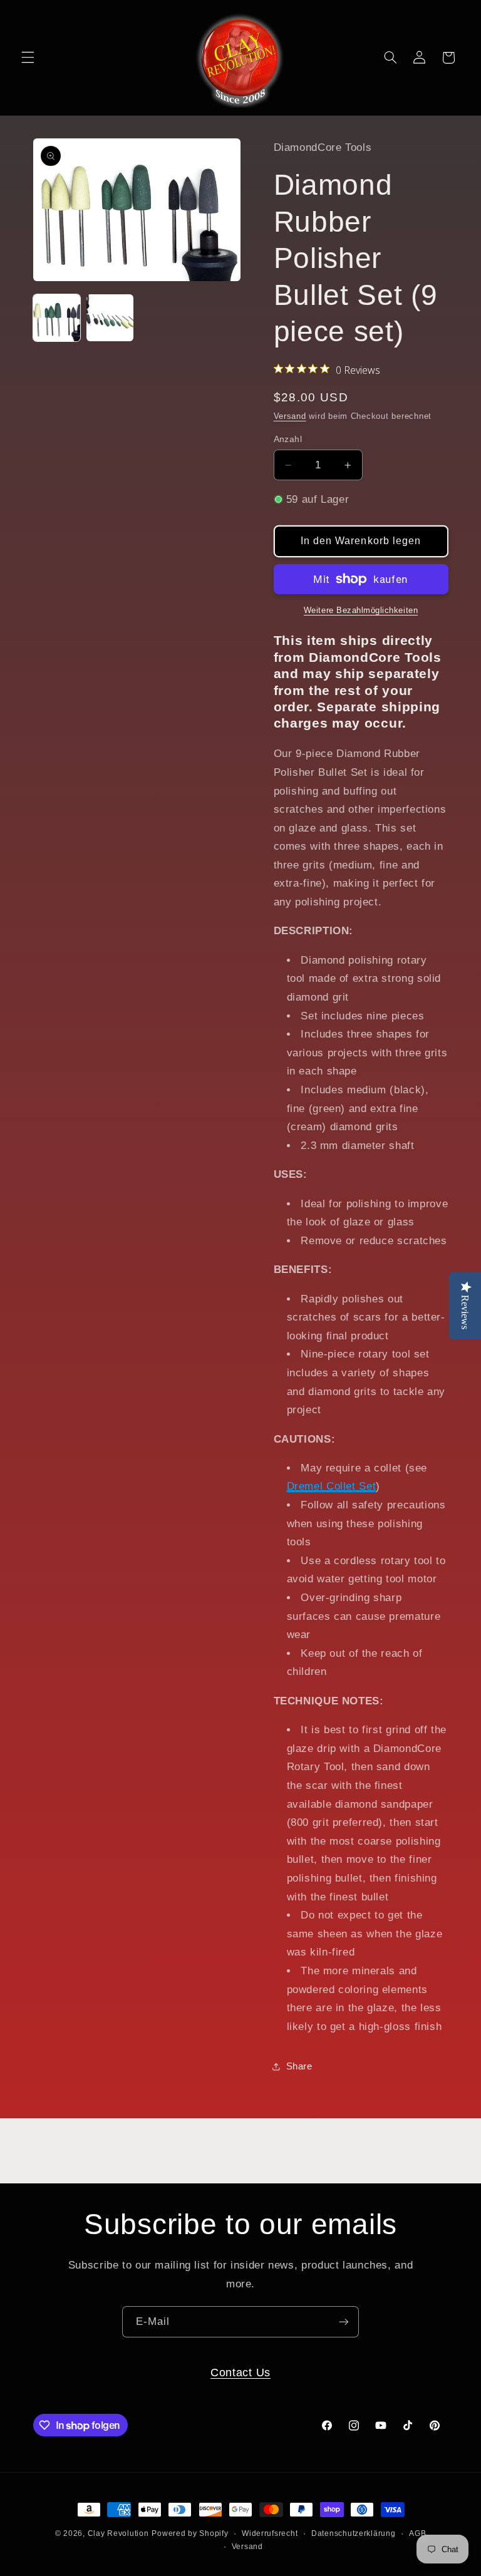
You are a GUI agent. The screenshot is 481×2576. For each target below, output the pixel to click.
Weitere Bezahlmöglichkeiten (361, 611)
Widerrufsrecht (270, 2533)
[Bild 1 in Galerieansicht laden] (57, 318)
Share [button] (299, 2066)
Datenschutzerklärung (354, 2533)
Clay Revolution (118, 2533)
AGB (417, 2533)
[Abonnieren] (344, 2321)
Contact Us (240, 2372)
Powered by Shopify (190, 2533)
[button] (28, 58)
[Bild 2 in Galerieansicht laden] (110, 318)
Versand (290, 416)
